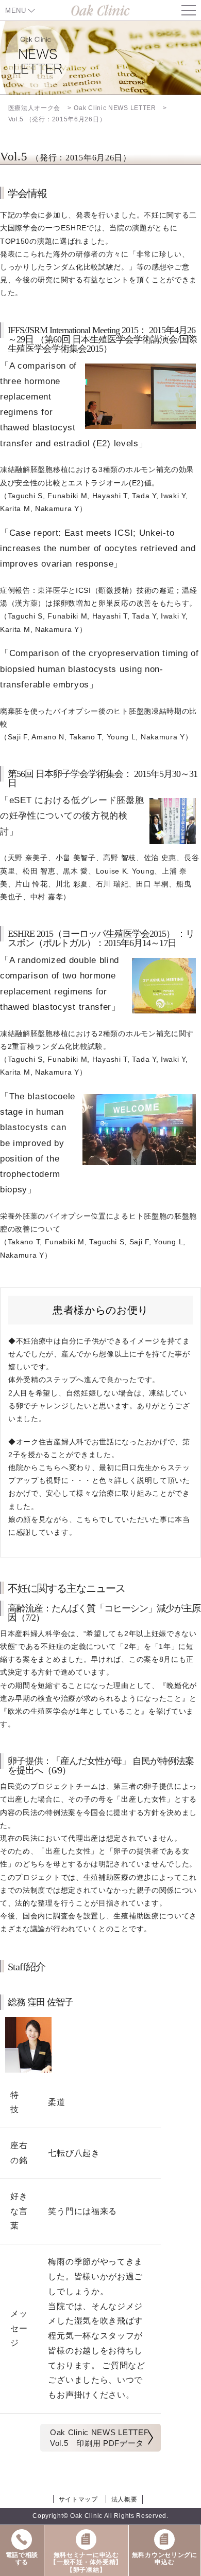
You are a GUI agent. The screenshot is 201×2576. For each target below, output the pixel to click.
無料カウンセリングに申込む (165, 2559)
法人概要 (124, 2499)
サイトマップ (78, 2499)
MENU (16, 11)
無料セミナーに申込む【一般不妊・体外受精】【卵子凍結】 (86, 2562)
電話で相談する (22, 2559)
